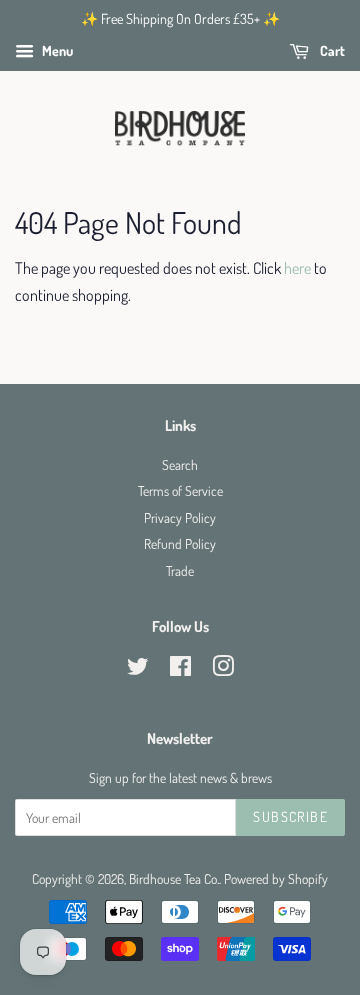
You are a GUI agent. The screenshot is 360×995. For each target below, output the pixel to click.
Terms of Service (180, 490)
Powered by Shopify (276, 878)
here (297, 268)
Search (180, 464)
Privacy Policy (180, 517)
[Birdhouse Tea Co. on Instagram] (223, 669)
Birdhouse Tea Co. (174, 878)
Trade (180, 570)
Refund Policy (180, 543)
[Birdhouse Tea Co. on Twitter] (138, 669)
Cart (331, 50)
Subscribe (290, 816)
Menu (56, 50)
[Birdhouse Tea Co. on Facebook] (180, 669)
